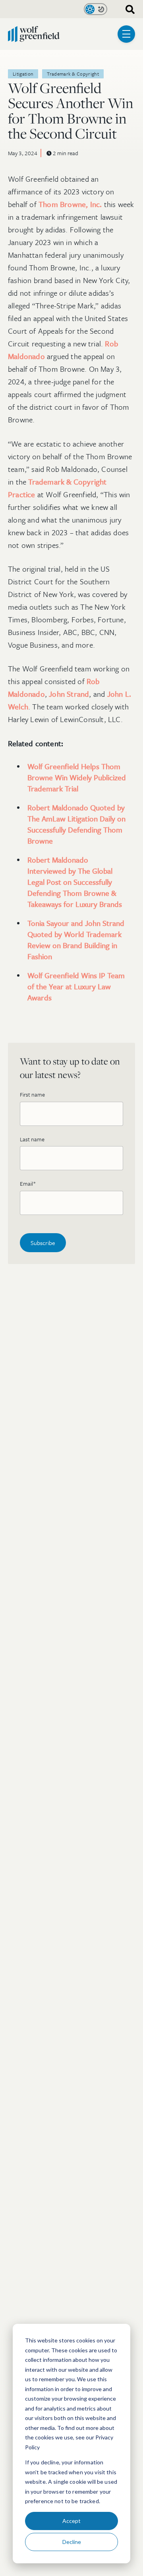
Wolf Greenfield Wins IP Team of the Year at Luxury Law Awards (76, 986)
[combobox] (127, 9)
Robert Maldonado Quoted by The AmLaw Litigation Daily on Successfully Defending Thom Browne (76, 824)
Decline (72, 2542)
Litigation (23, 74)
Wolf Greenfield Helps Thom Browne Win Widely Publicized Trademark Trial (77, 777)
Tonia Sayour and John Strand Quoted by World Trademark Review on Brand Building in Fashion (76, 940)
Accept (71, 2521)
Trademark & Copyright (73, 74)
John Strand (69, 694)
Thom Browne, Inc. (70, 204)
